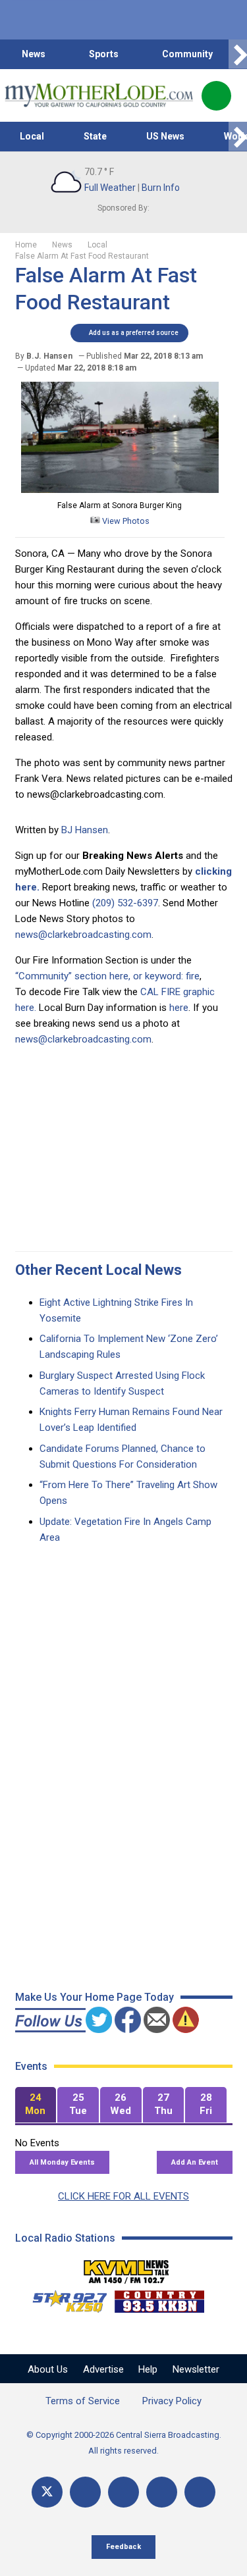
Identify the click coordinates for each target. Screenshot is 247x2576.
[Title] (200, 2492)
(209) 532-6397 (125, 903)
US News (165, 136)
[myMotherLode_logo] (98, 95)
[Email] (162, 2492)
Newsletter (196, 2369)
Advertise (103, 2369)
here (179, 1008)
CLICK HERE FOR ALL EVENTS (123, 2196)
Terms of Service (83, 2401)
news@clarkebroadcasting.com (83, 935)
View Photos (125, 521)
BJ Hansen (85, 830)
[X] (47, 2492)
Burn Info (161, 188)
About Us (48, 2369)
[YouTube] (123, 2492)
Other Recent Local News (98, 1270)
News (34, 54)
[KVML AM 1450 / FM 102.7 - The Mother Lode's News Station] (126, 2268)
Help (148, 2369)
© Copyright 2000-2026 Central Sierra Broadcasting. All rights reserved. (124, 2443)
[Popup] (216, 96)
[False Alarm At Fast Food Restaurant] (120, 490)
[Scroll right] (238, 54)
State (95, 136)
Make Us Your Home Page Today (95, 1997)
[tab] (36, 2105)
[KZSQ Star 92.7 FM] (64, 2298)
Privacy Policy (172, 2401)
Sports (104, 54)
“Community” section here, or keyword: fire (107, 976)
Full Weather (110, 188)
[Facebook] (85, 2492)
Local (32, 136)
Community (187, 54)
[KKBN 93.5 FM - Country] (159, 2298)
